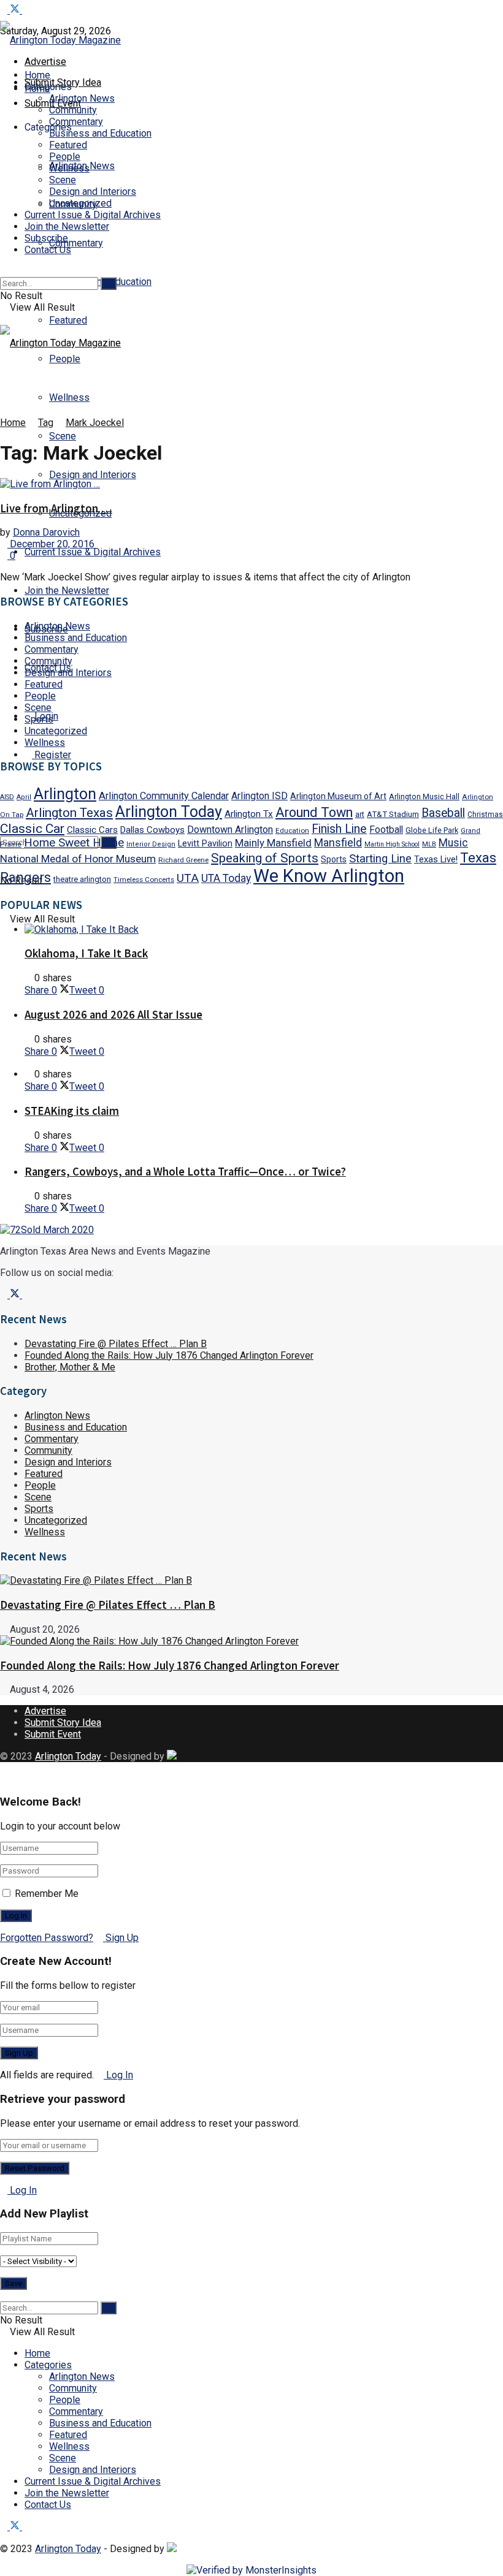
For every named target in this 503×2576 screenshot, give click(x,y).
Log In (118, 2075)
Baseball (443, 813)
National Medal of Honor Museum (78, 859)
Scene (63, 436)
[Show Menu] (4, 319)
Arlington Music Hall (424, 796)
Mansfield (338, 842)
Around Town (314, 812)
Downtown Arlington (230, 830)
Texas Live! (436, 859)
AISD (7, 797)
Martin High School (392, 844)
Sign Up (121, 1938)
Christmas (485, 815)
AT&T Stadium (393, 814)
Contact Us (48, 250)
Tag (46, 423)
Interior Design (151, 844)
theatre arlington (82, 879)
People (65, 157)
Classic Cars (92, 830)
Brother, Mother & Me (70, 1367)
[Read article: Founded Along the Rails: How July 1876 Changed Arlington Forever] (251, 1641)
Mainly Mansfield (273, 843)
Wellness (69, 397)
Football (386, 830)
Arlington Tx (249, 814)
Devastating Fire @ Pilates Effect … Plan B (116, 1344)
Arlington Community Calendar (164, 796)
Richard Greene (183, 860)
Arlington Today (169, 812)
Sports (39, 719)
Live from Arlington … (56, 508)
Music (453, 843)
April (24, 797)
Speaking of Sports (265, 858)
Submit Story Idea (63, 1723)
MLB (429, 844)
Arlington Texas (69, 813)
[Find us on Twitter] (16, 10)
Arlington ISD (259, 796)
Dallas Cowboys (152, 830)
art (360, 814)
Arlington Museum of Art (338, 796)
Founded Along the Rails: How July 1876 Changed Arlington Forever (169, 1355)
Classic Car (32, 828)
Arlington (65, 794)
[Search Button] (4, 271)
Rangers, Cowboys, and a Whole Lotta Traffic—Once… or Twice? (185, 1172)
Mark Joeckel (95, 423)
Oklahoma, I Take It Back (86, 953)
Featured (68, 320)
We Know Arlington (329, 876)
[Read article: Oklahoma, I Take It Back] (264, 929)
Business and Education (100, 133)
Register (52, 755)
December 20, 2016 (51, 544)
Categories (48, 2365)
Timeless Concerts (144, 880)
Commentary (76, 243)
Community (73, 110)
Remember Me (47, 1894)
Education (292, 830)
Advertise (45, 62)
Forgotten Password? (47, 1938)
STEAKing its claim (72, 1111)
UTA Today (226, 878)
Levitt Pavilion (205, 844)
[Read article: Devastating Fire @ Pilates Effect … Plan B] (251, 1580)
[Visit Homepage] (60, 40)
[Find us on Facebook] (5, 10)
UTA (188, 878)
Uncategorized (80, 203)
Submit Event (53, 1734)
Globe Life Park (432, 830)
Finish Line (339, 829)
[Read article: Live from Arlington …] (251, 484)
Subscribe (46, 238)
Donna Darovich (46, 532)
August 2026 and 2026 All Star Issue (113, 1015)
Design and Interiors (93, 475)
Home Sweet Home (74, 843)
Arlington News (82, 98)
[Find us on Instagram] (26, 10)
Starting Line (380, 859)
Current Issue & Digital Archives (93, 552)
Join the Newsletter (67, 591)
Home (37, 75)
